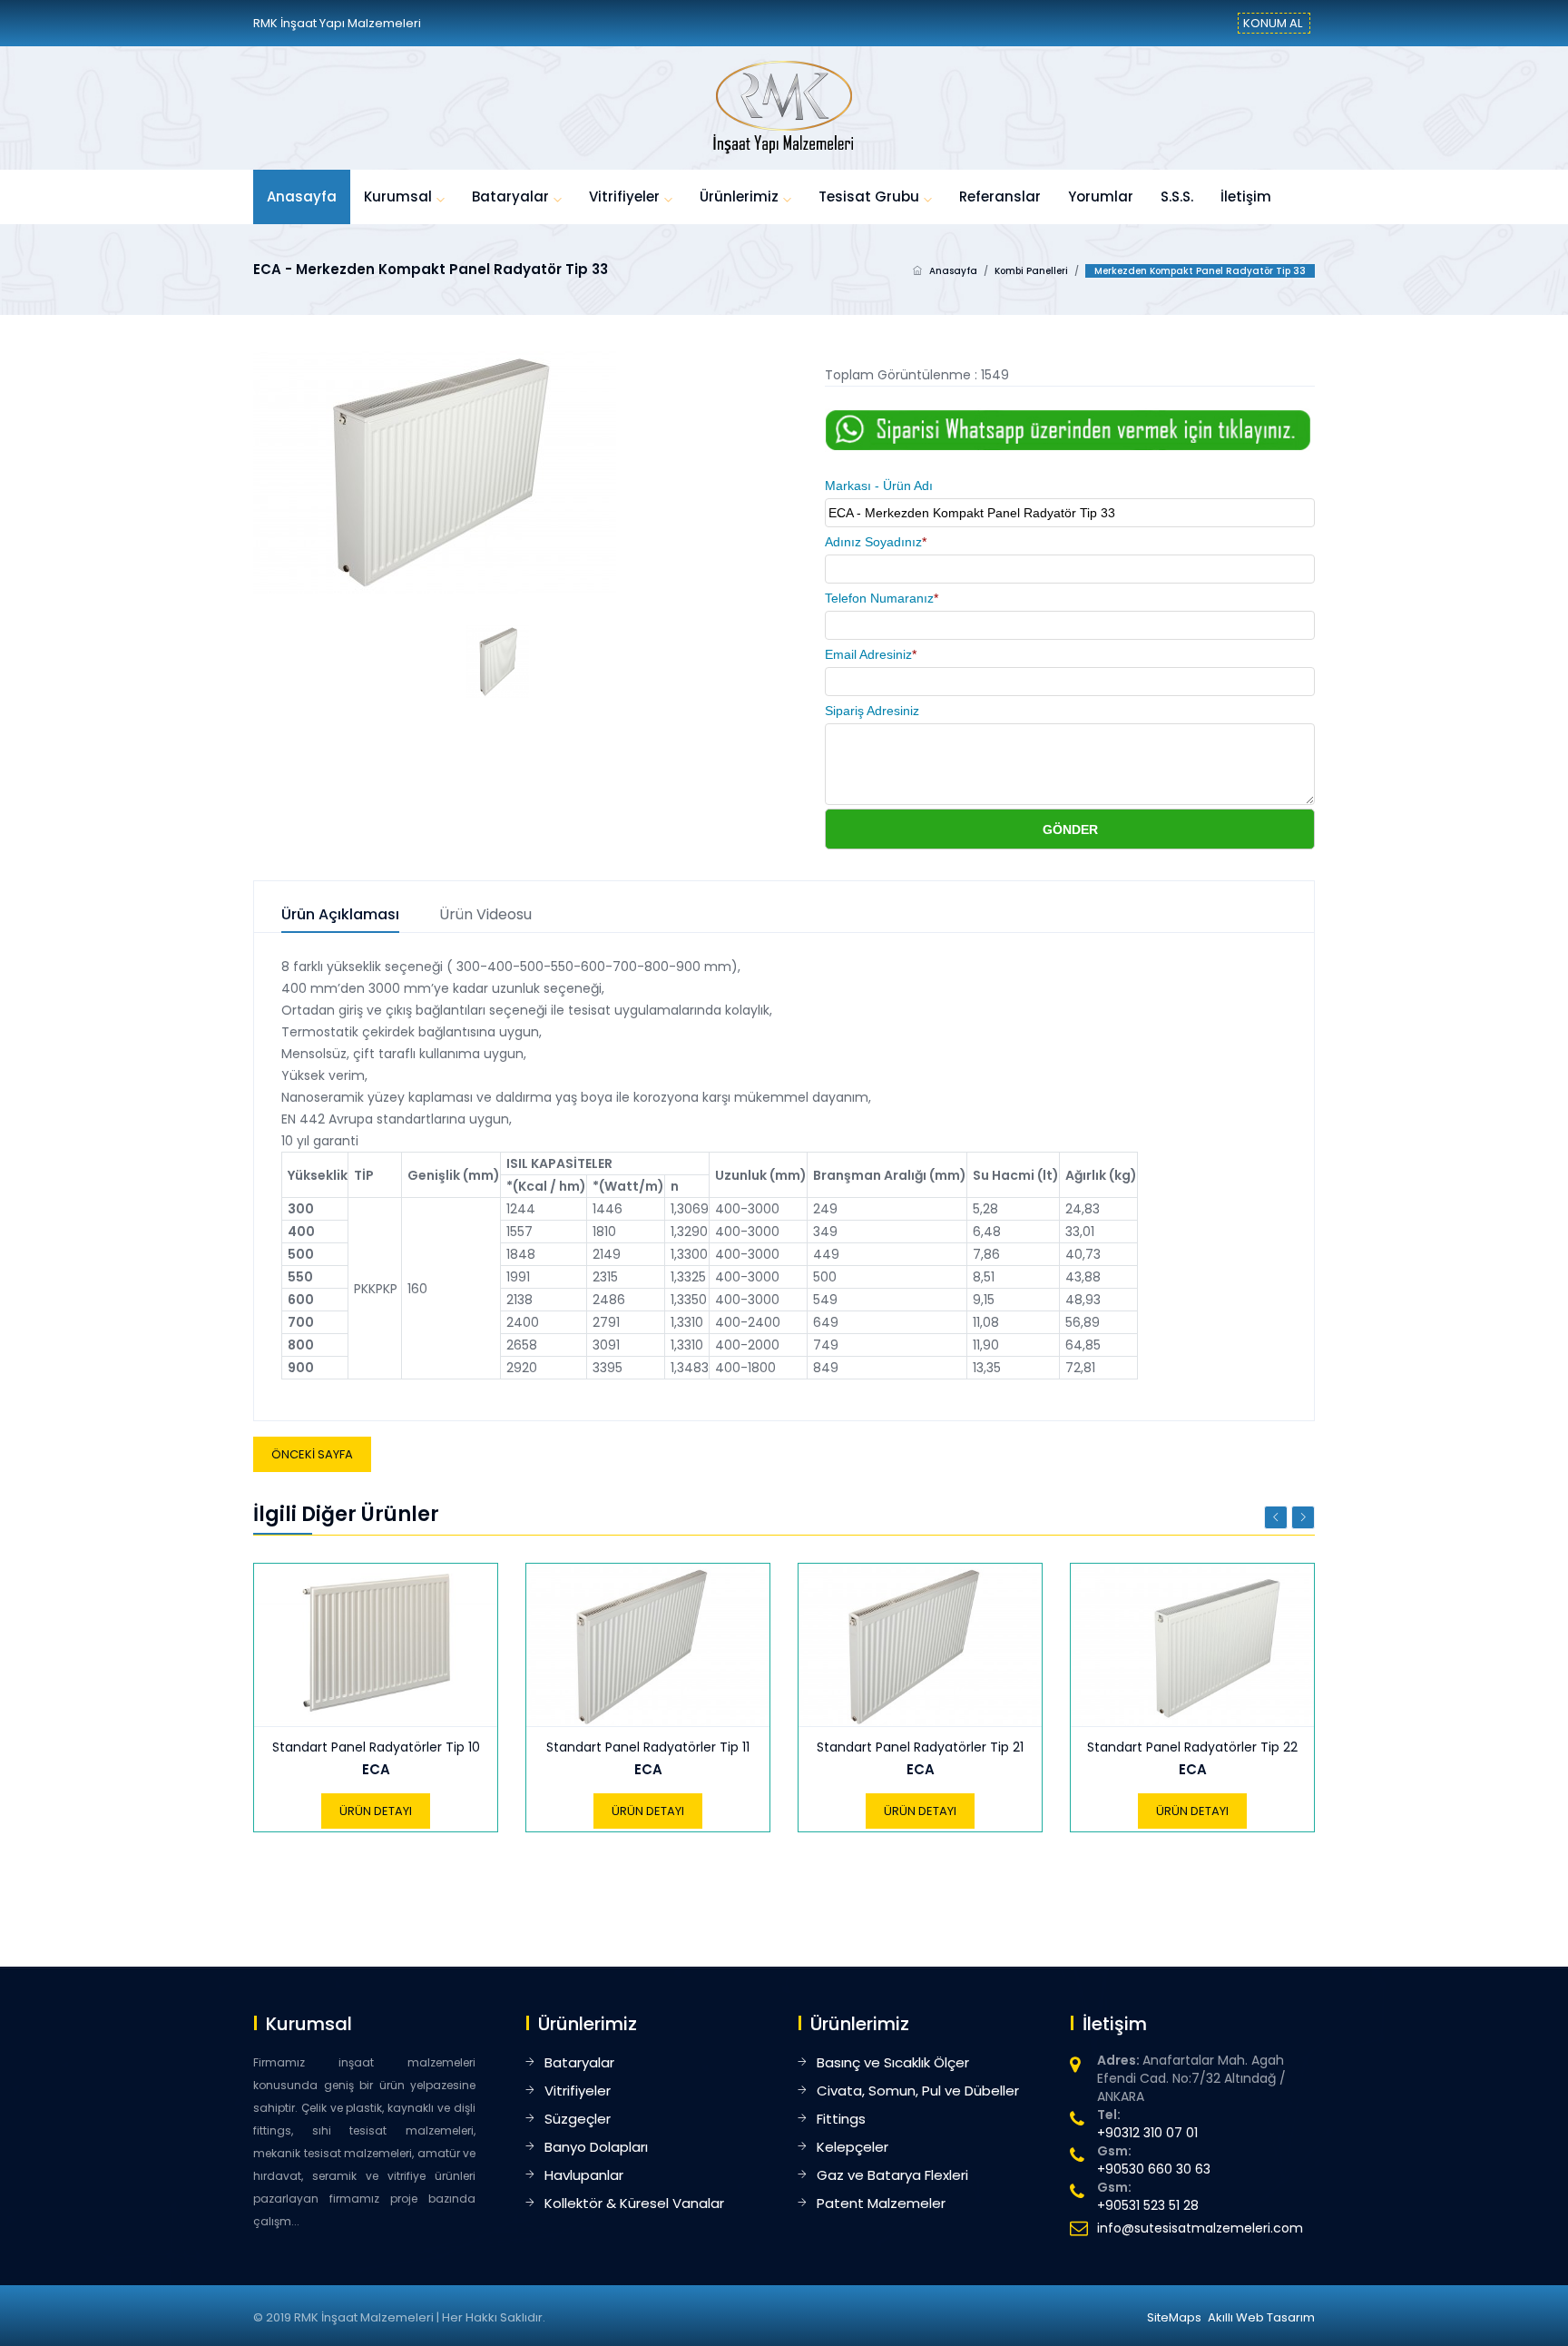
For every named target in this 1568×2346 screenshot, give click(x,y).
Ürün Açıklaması (340, 915)
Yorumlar (1101, 196)
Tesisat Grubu (869, 196)
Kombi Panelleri (1031, 271)
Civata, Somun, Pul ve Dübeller (918, 2091)
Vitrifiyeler (624, 196)
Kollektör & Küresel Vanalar (634, 2203)
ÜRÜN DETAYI (376, 1811)
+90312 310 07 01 (1147, 2133)
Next (1303, 1517)
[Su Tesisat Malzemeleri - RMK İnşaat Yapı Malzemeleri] (784, 107)
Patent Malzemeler (881, 2203)
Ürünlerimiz (739, 196)
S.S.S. (1177, 196)
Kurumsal (398, 196)
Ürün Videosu (485, 915)
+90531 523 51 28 (1148, 2205)
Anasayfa (302, 196)
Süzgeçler (578, 2119)
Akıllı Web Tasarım (1261, 2317)
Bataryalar (510, 196)
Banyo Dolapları (596, 2147)
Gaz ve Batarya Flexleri (892, 2175)
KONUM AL (1273, 23)
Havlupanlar (584, 2175)
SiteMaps (1174, 2317)
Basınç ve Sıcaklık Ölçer (893, 2062)
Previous (1276, 1517)
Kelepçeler (853, 2147)
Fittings (841, 2119)
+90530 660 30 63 (1154, 2169)
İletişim (1246, 196)
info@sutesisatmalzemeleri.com (1200, 2228)
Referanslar (1000, 196)
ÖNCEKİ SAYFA (312, 1454)
